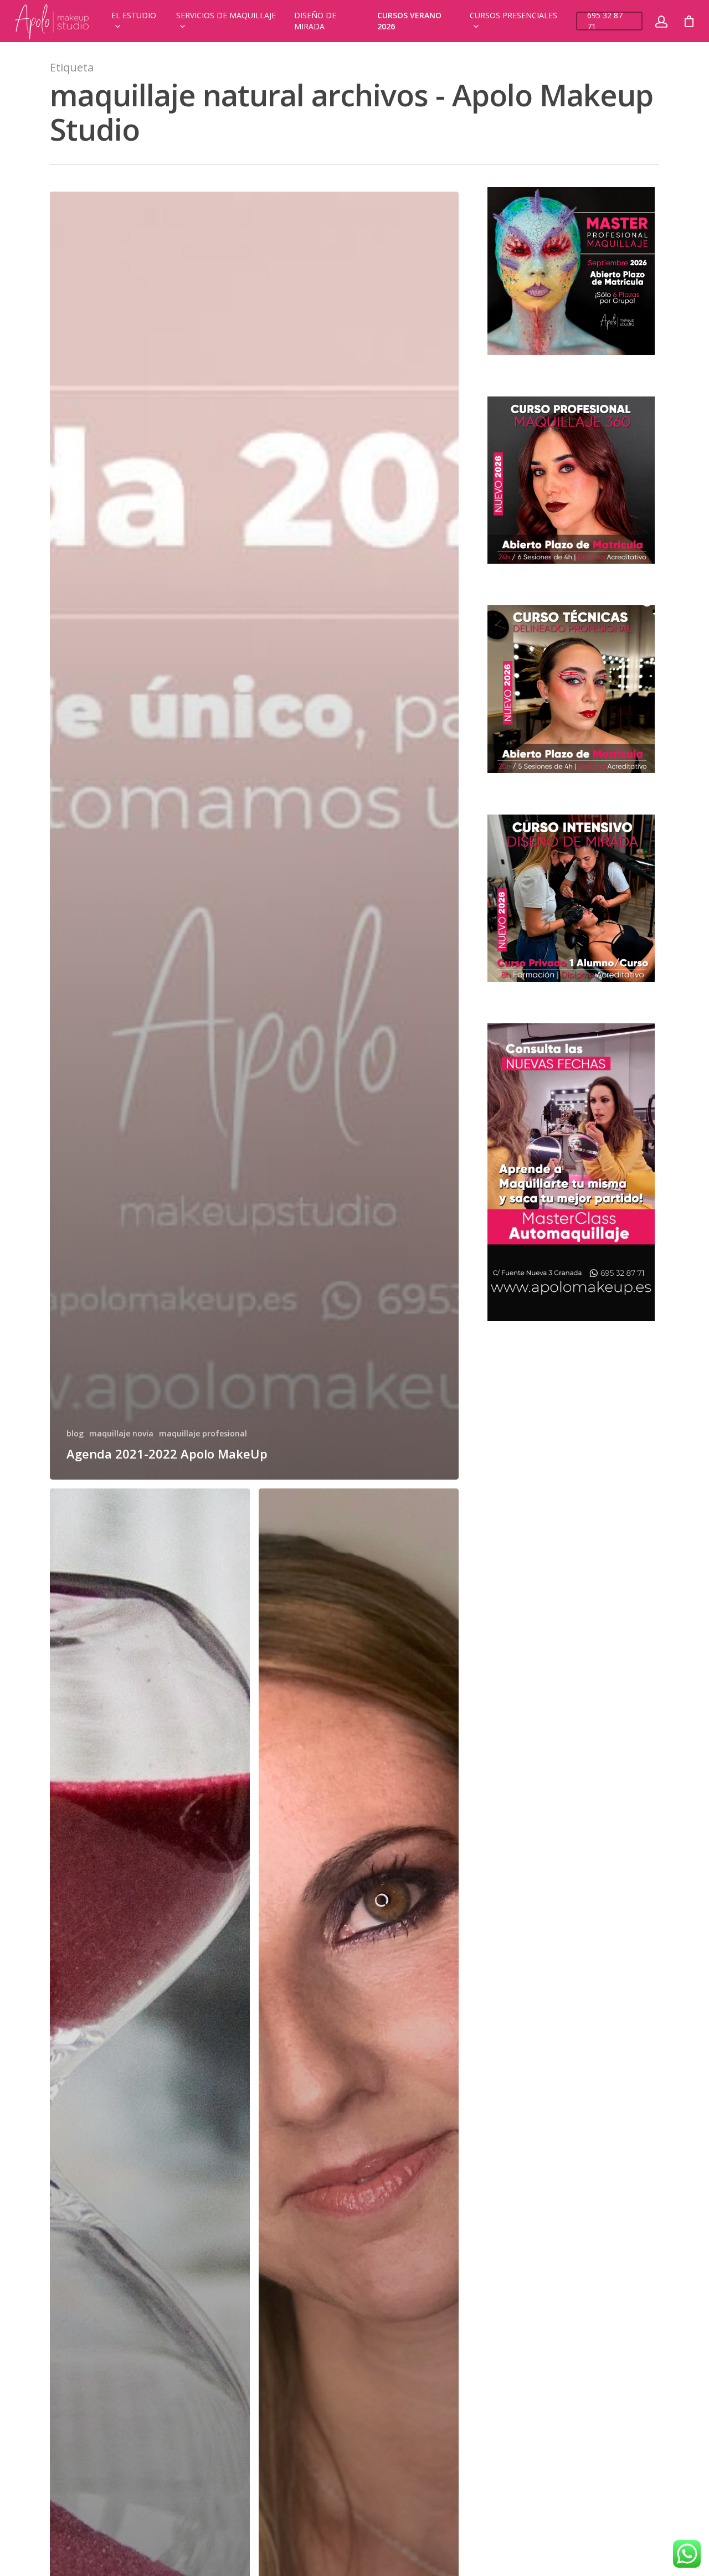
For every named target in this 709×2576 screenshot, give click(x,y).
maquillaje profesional (203, 1433)
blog (75, 1433)
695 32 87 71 (605, 21)
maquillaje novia (121, 1433)
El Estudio (134, 15)
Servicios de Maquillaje (226, 15)
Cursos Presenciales (513, 15)
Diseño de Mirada (315, 21)
